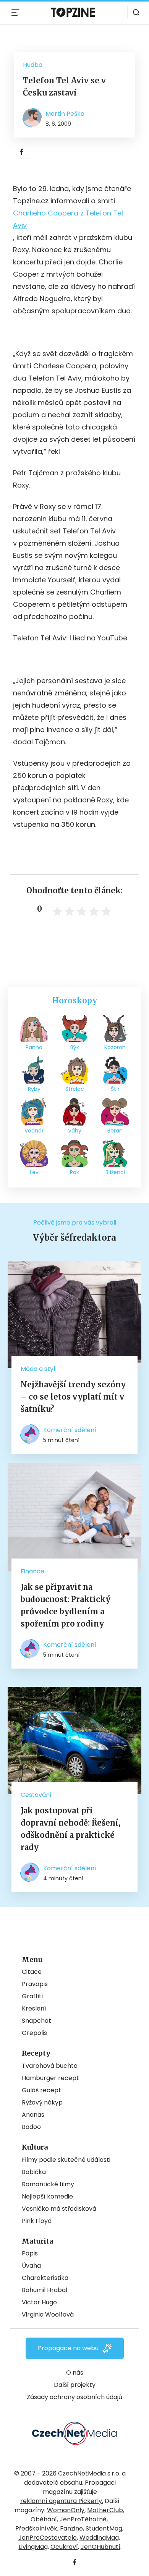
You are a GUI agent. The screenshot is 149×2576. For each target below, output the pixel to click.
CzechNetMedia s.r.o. (89, 2473)
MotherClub (105, 2510)
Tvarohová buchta (50, 2066)
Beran (115, 1131)
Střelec (75, 1089)
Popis (30, 2253)
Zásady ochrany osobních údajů (74, 2397)
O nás (75, 2373)
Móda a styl (38, 1369)
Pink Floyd (37, 2221)
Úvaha (31, 2266)
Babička (34, 2172)
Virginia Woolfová (48, 2314)
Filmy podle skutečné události (66, 2160)
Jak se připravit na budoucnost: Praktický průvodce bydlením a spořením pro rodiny (66, 1605)
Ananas (33, 2115)
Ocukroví (64, 2547)
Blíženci (115, 1172)
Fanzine (71, 2528)
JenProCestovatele (48, 2538)
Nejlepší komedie (47, 2196)
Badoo (31, 2127)
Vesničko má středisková (59, 2209)
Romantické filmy (48, 2184)
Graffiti (32, 1996)
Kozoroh (115, 1047)
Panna (34, 1047)
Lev (34, 1172)
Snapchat (36, 2021)
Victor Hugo (39, 2302)
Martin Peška (65, 114)
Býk (75, 1047)
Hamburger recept (50, 2078)
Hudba (33, 65)
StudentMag (104, 2528)
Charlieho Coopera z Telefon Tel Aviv (68, 219)
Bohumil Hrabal (45, 2290)
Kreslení (34, 2008)
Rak (74, 1172)
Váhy (75, 1131)
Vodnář (34, 1131)
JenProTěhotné (83, 2519)
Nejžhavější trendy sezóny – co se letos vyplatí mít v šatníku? (73, 1397)
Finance (32, 1571)
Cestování (36, 1795)
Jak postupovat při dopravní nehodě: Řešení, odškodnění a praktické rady (70, 1829)
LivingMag (33, 2547)
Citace (32, 1972)
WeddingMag (99, 2538)
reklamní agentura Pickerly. (62, 2501)
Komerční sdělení (70, 1430)
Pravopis (35, 1984)
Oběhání (44, 2519)
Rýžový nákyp (42, 2102)
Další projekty (75, 2385)
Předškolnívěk (36, 2528)
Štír (115, 1089)
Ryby (34, 1089)
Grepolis (34, 2033)
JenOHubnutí (100, 2547)
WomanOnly (66, 2510)
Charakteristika (45, 2278)
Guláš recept (41, 2090)
